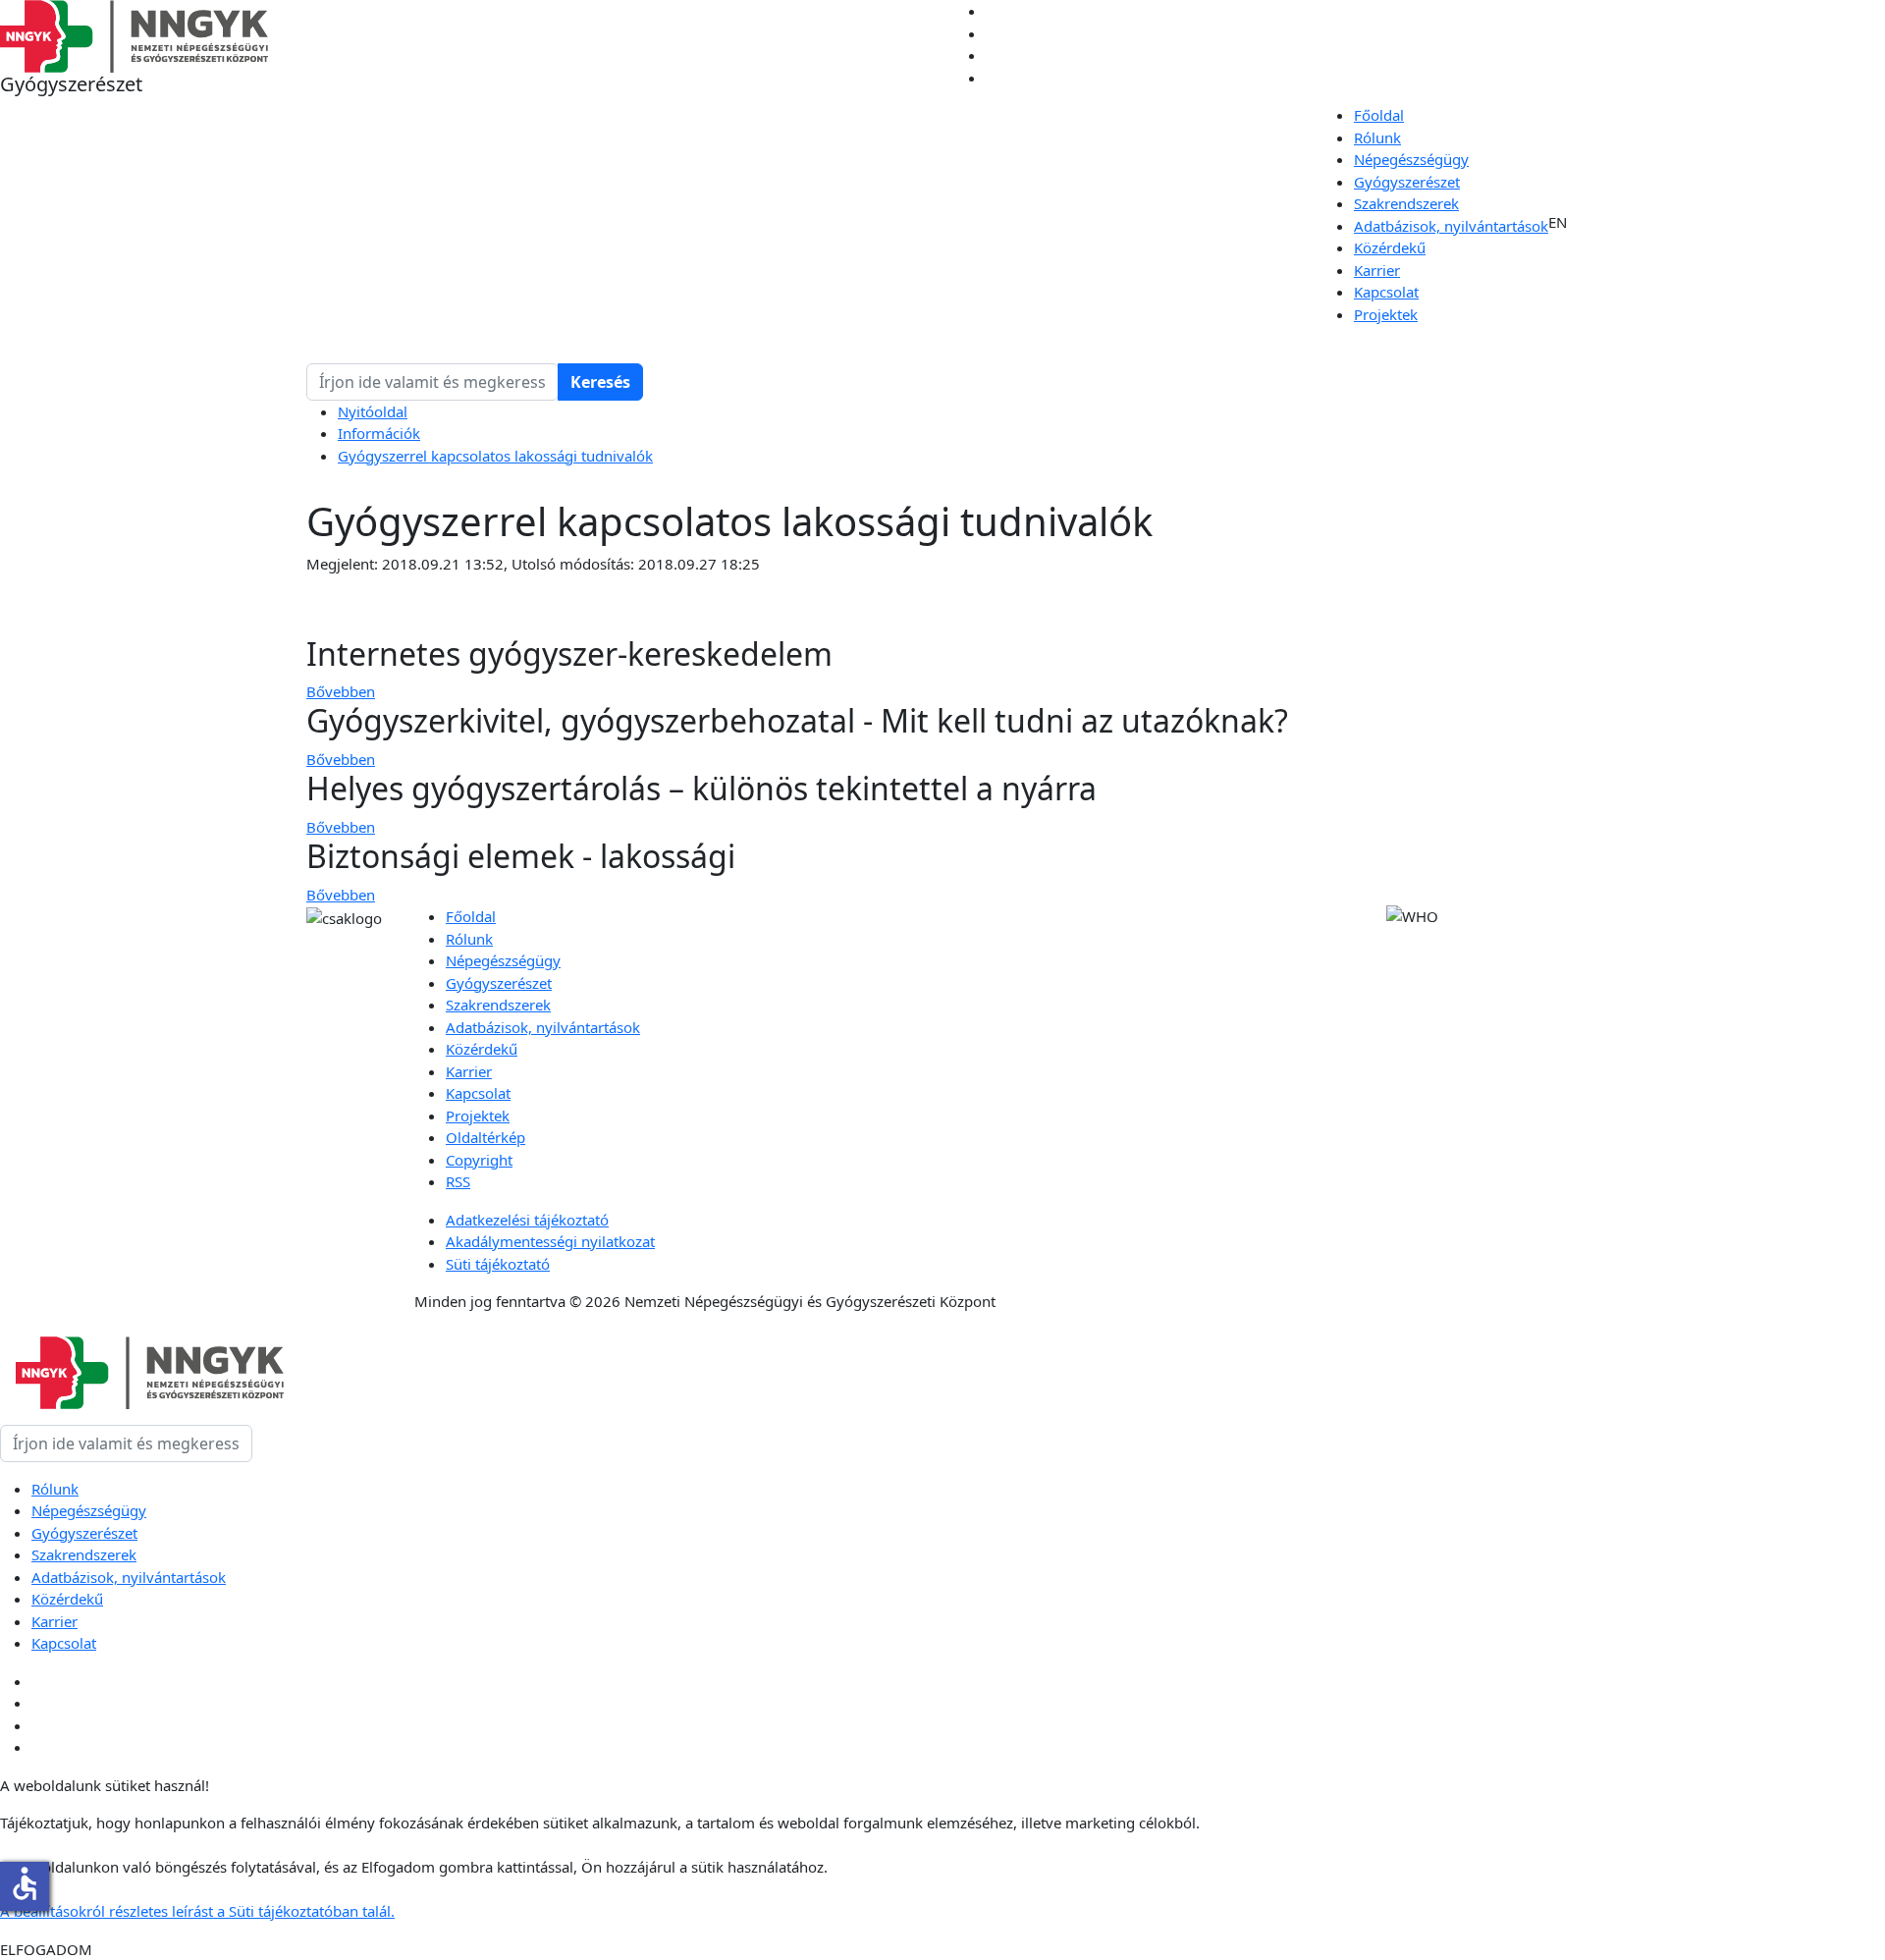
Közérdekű (1390, 247)
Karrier (1377, 270)
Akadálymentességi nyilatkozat (550, 1241)
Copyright (479, 1160)
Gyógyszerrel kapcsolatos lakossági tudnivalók (495, 456)
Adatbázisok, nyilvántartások (1451, 226)
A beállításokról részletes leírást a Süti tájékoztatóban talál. (197, 1911)
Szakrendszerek (1406, 203)
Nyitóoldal (373, 411)
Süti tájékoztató (498, 1264)
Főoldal (1379, 115)
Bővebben (341, 691)
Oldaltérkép (485, 1137)
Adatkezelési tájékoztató (527, 1220)
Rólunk (1377, 137)
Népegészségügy (1411, 159)
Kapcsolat (1386, 292)
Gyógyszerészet (1407, 182)
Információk (379, 433)
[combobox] (432, 382)
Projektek (1386, 314)
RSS (458, 1181)
